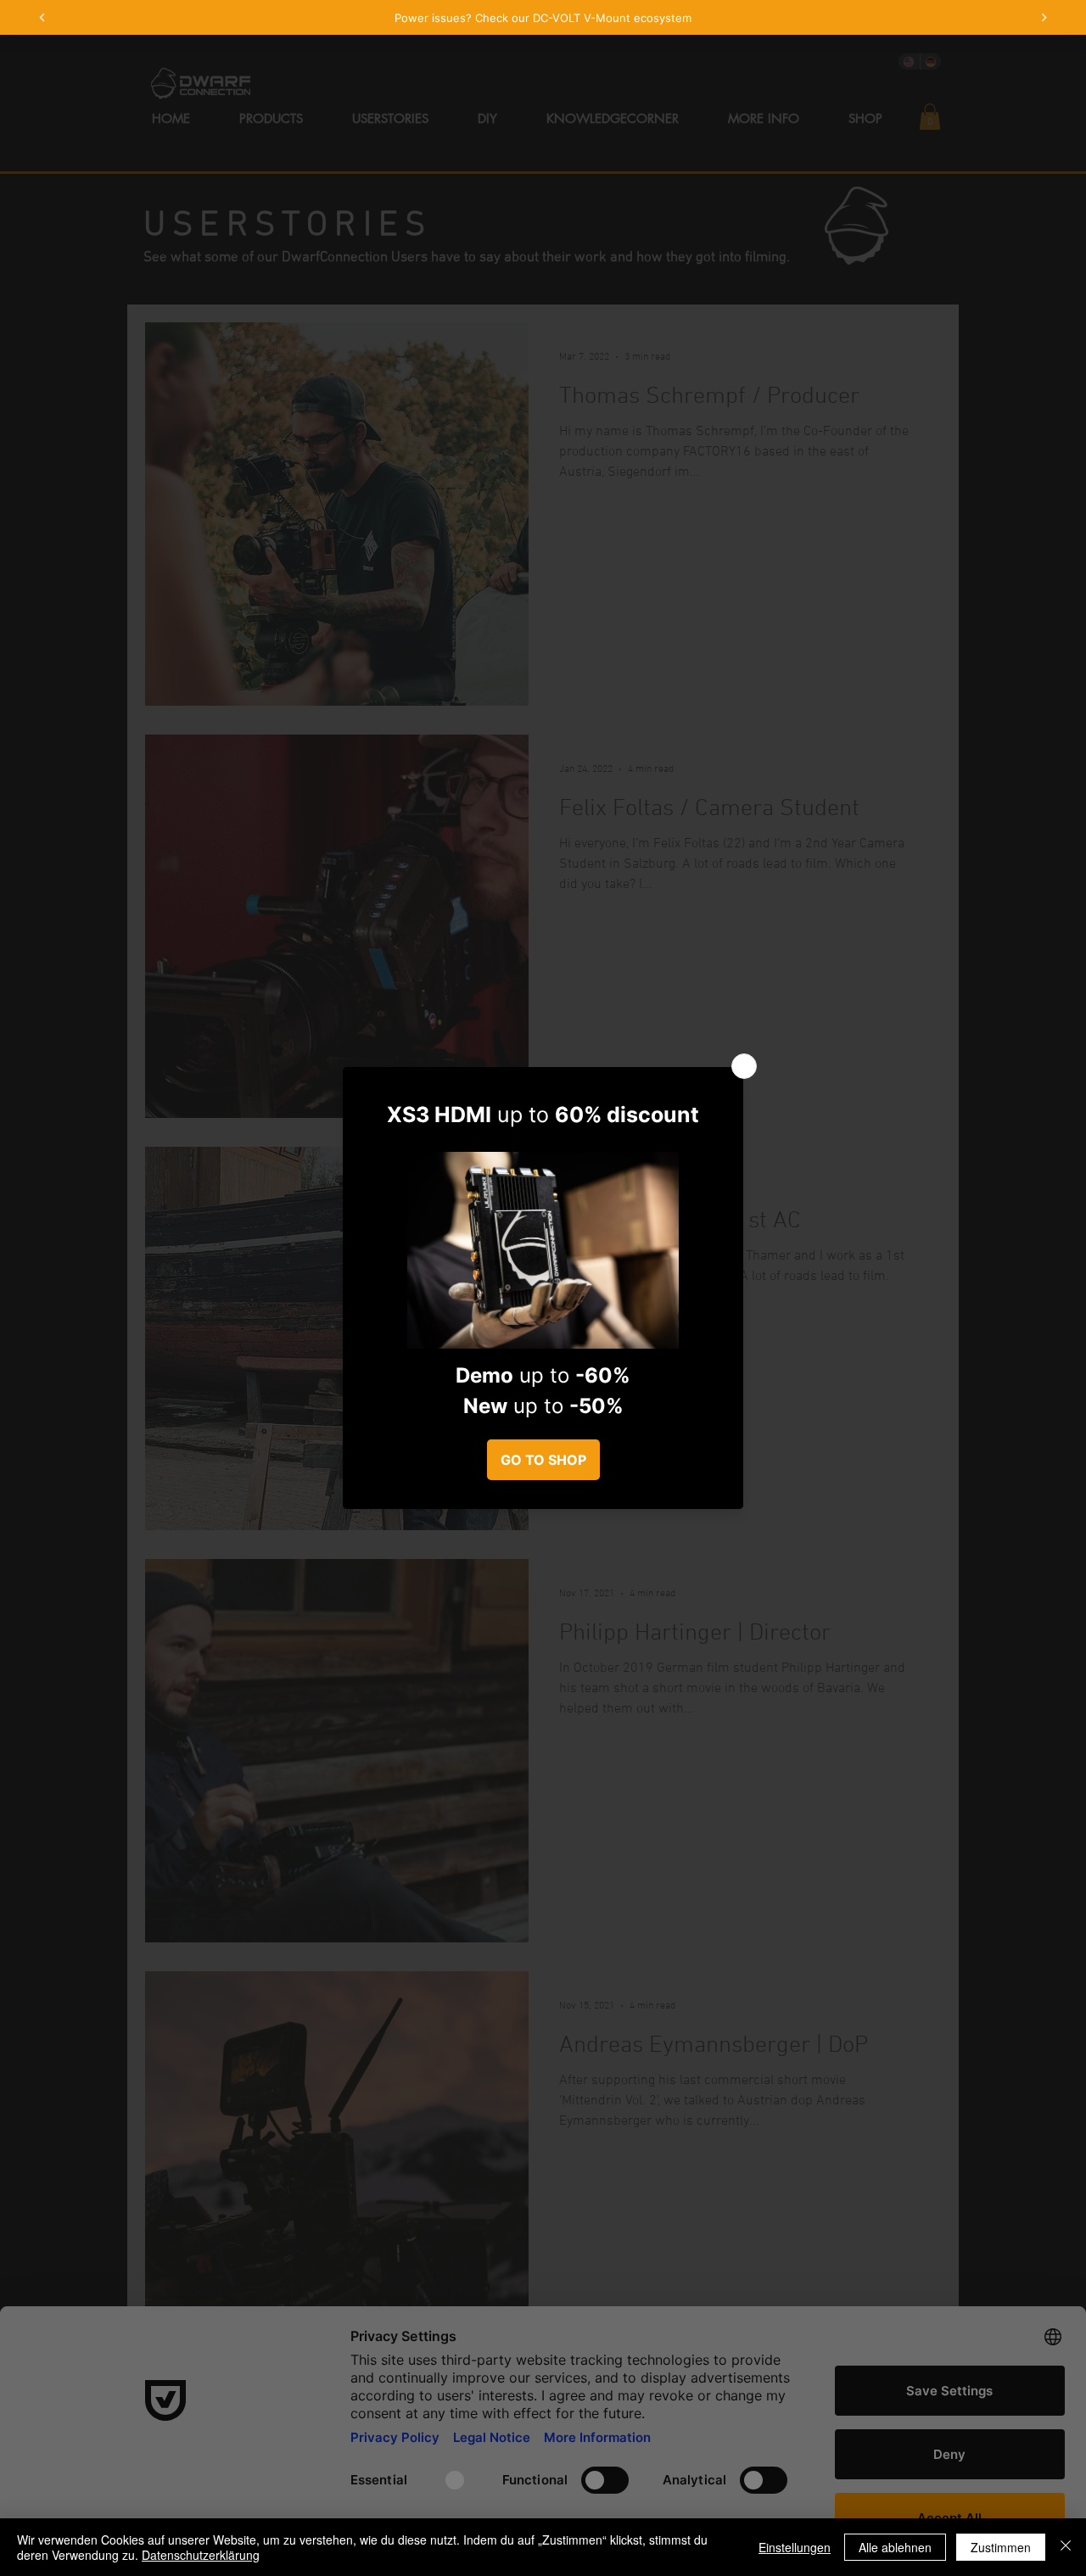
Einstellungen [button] (795, 2547)
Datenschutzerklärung (201, 2555)
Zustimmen (1001, 2547)
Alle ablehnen (895, 2547)
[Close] (1066, 2547)
